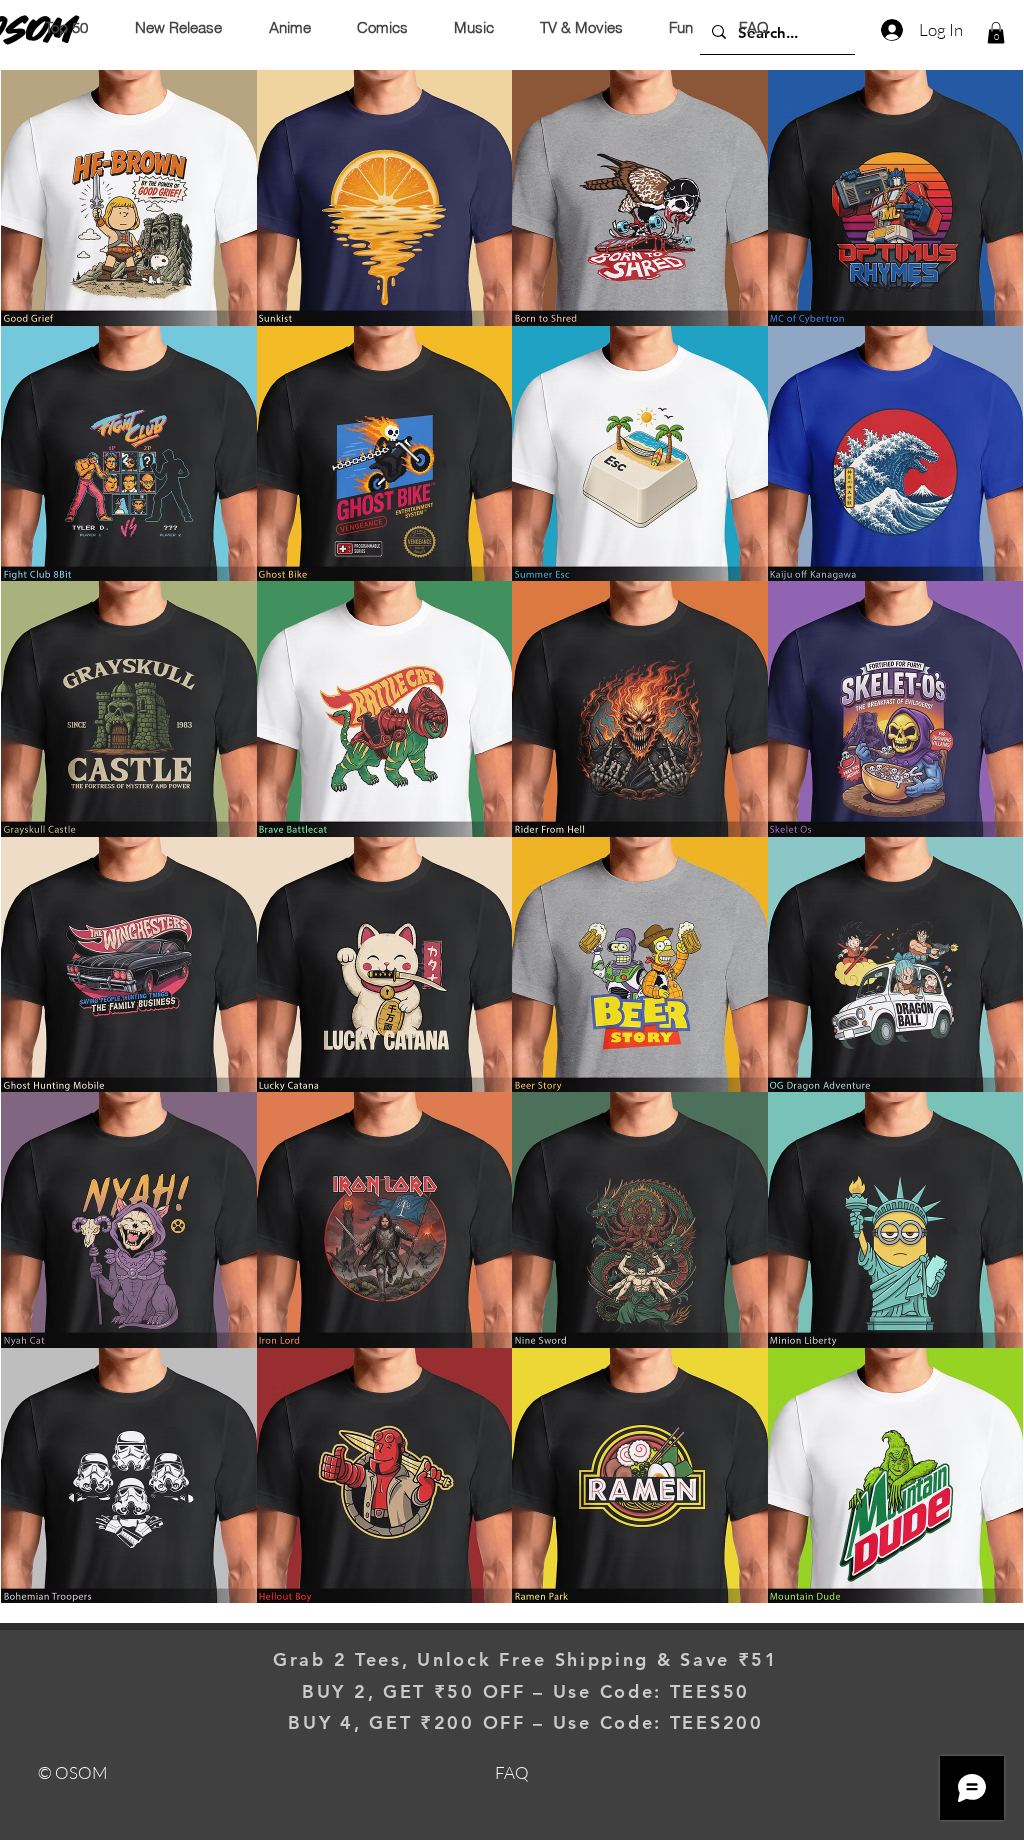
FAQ (512, 1772)
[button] (996, 33)
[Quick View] (129, 198)
